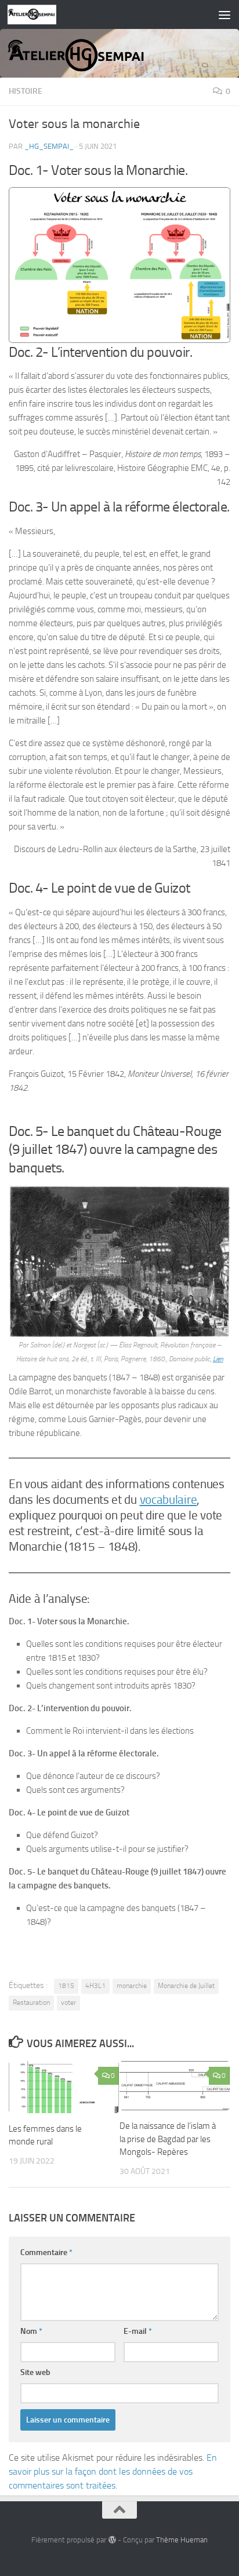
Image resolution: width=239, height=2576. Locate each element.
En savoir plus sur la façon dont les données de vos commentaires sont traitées (113, 2471)
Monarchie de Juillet (186, 1986)
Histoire (26, 91)
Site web (35, 2372)
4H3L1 (95, 1986)
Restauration (31, 2003)
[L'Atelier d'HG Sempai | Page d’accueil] (40, 14)
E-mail (138, 2331)
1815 (66, 1986)
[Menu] (224, 14)
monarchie (132, 1986)
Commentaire (46, 2252)
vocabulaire (169, 1500)
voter (68, 2003)
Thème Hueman (182, 2540)
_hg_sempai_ (49, 146)
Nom (31, 2331)
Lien (218, 1359)
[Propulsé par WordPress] (112, 2540)
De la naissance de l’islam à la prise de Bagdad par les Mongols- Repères (168, 2139)
